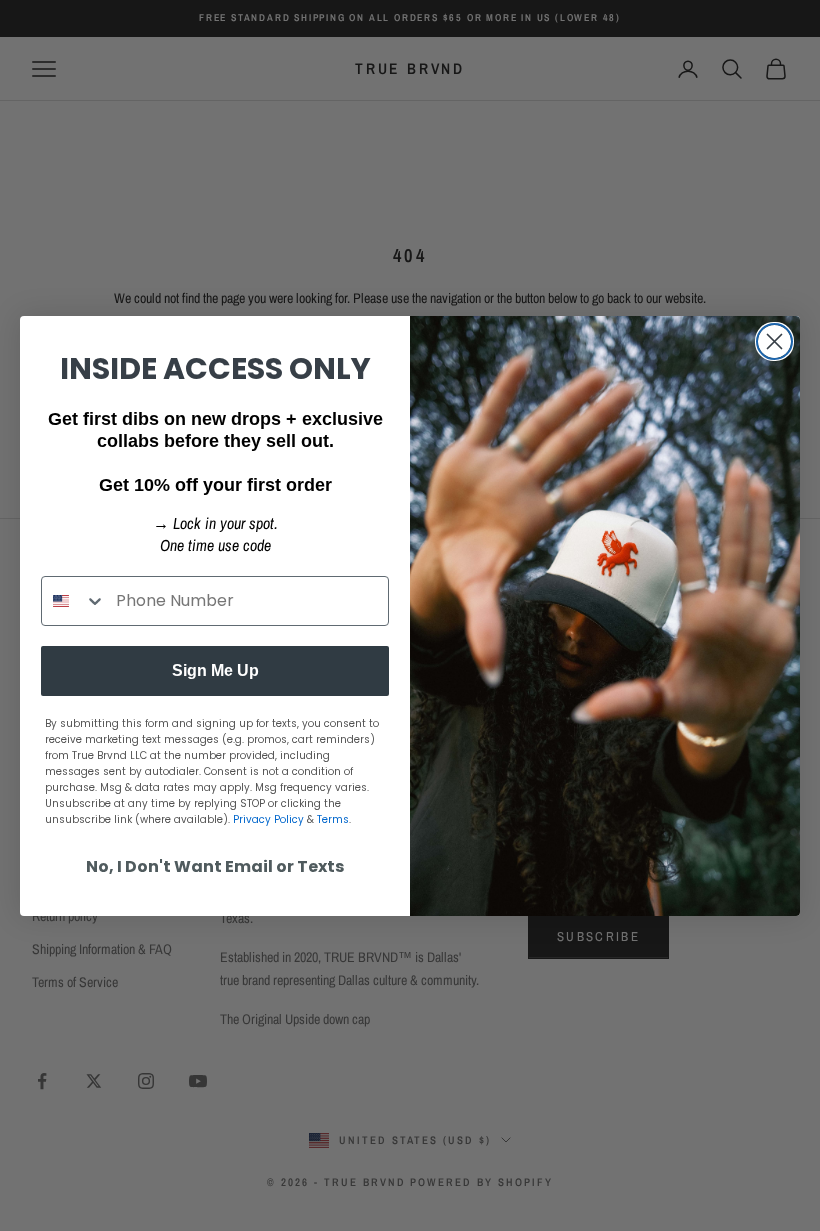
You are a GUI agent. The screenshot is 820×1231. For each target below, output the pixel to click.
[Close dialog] (774, 341)
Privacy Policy (268, 819)
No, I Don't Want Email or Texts (215, 866)
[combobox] (74, 601)
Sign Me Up (215, 670)
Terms (333, 819)
